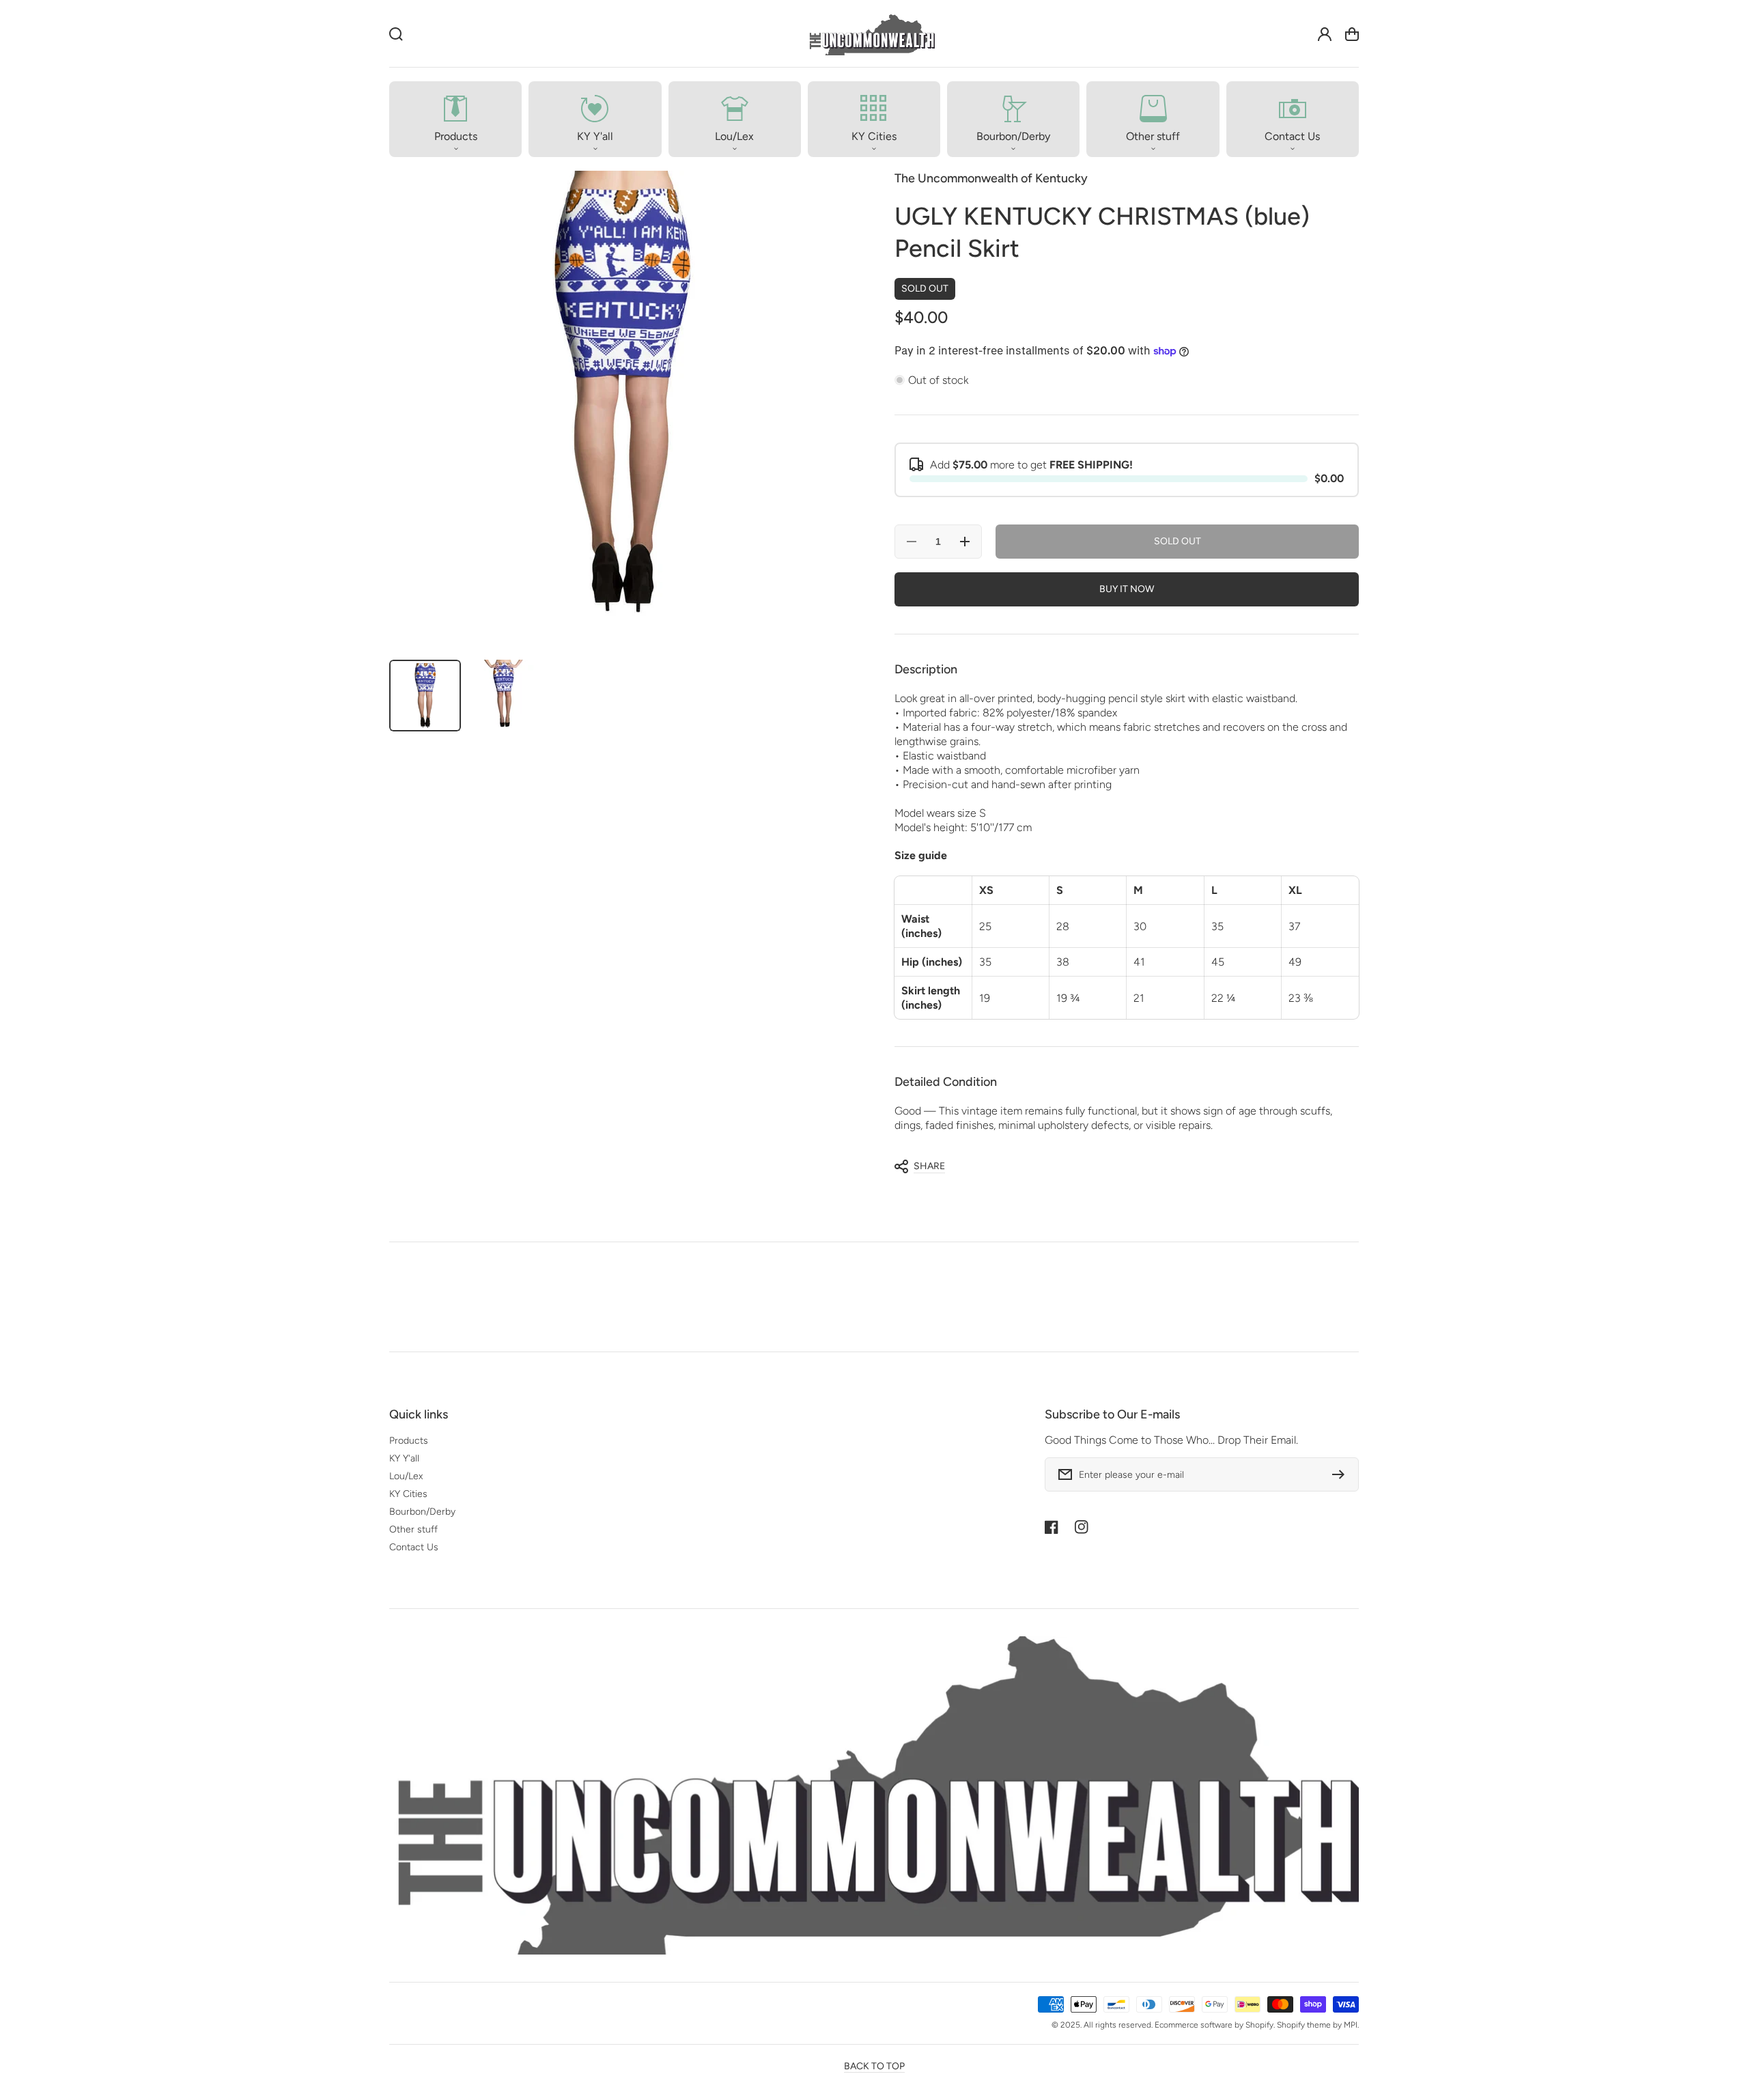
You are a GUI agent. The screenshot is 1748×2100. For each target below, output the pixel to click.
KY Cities (408, 1494)
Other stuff (413, 1529)
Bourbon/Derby (422, 1512)
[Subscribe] (1342, 1474)
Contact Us (414, 1547)
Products (409, 1441)
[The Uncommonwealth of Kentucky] (871, 34)
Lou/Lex (406, 1476)
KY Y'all (404, 1458)
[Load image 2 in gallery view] (504, 696)
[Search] (396, 34)
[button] (455, 119)
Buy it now (1127, 589)
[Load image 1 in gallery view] (425, 696)
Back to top (874, 2066)
